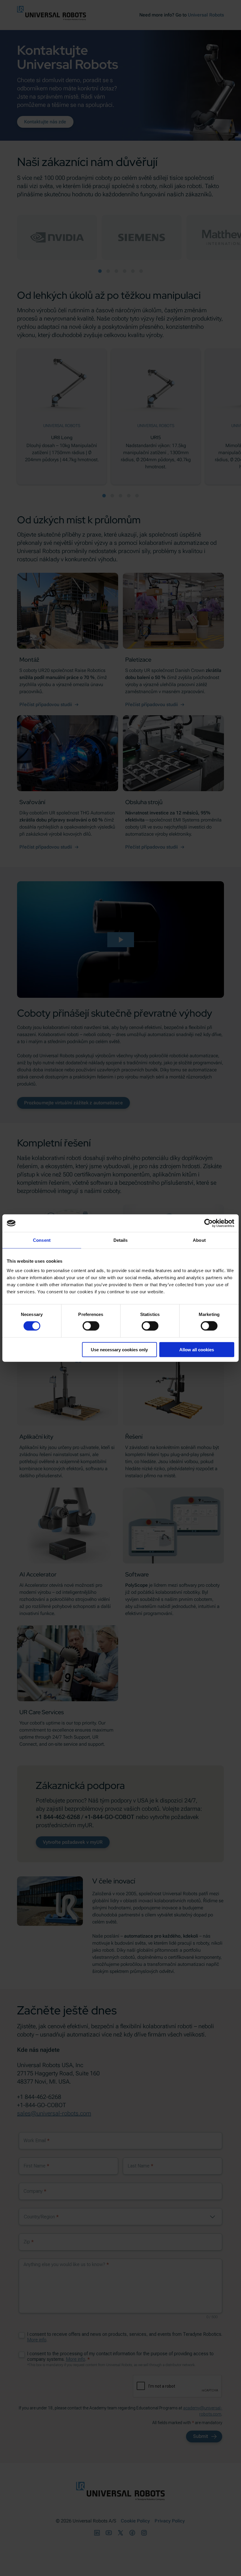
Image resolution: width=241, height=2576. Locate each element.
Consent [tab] (42, 1240)
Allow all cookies (197, 1349)
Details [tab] (121, 1240)
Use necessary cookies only (119, 1349)
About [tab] (199, 1240)
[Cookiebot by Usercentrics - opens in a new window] (209, 1223)
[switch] (91, 1326)
